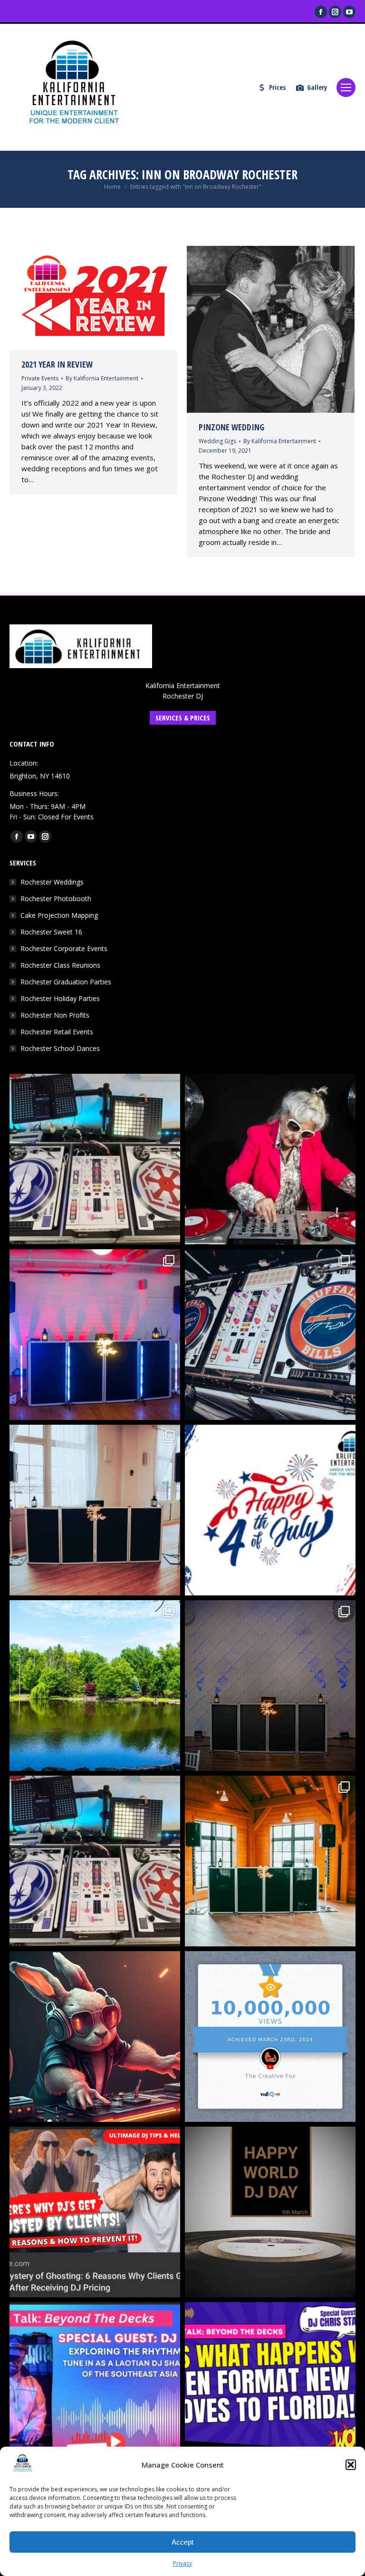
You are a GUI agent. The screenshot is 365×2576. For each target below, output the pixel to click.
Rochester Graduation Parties (66, 982)
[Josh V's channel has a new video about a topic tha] (95, 2212)
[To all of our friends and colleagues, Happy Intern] (270, 2212)
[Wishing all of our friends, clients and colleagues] (270, 1510)
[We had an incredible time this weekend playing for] (95, 1335)
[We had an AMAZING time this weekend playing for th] (95, 1510)
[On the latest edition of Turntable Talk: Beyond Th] (95, 2387)
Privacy (182, 2563)
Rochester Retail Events (57, 1032)
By (102, 378)
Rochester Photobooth (56, 899)
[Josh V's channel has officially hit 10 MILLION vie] (270, 2036)
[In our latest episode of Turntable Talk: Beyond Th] (270, 2387)
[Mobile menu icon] (346, 87)
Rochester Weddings (52, 882)
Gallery (317, 87)
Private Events (40, 378)
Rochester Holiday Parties (60, 998)
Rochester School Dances (60, 1048)
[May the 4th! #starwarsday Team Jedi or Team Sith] (95, 1159)
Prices (277, 87)
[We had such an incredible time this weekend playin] (270, 1686)
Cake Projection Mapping (59, 915)
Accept (182, 2542)
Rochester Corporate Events (64, 948)
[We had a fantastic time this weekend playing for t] (270, 1861)
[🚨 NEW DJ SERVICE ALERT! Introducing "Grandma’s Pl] (270, 1159)
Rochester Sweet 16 (51, 932)
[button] (351, 2465)
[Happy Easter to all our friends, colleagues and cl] (95, 2036)
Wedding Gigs (217, 441)
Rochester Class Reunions (60, 965)
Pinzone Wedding (231, 427)
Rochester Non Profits (55, 1015)
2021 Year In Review (57, 364)
